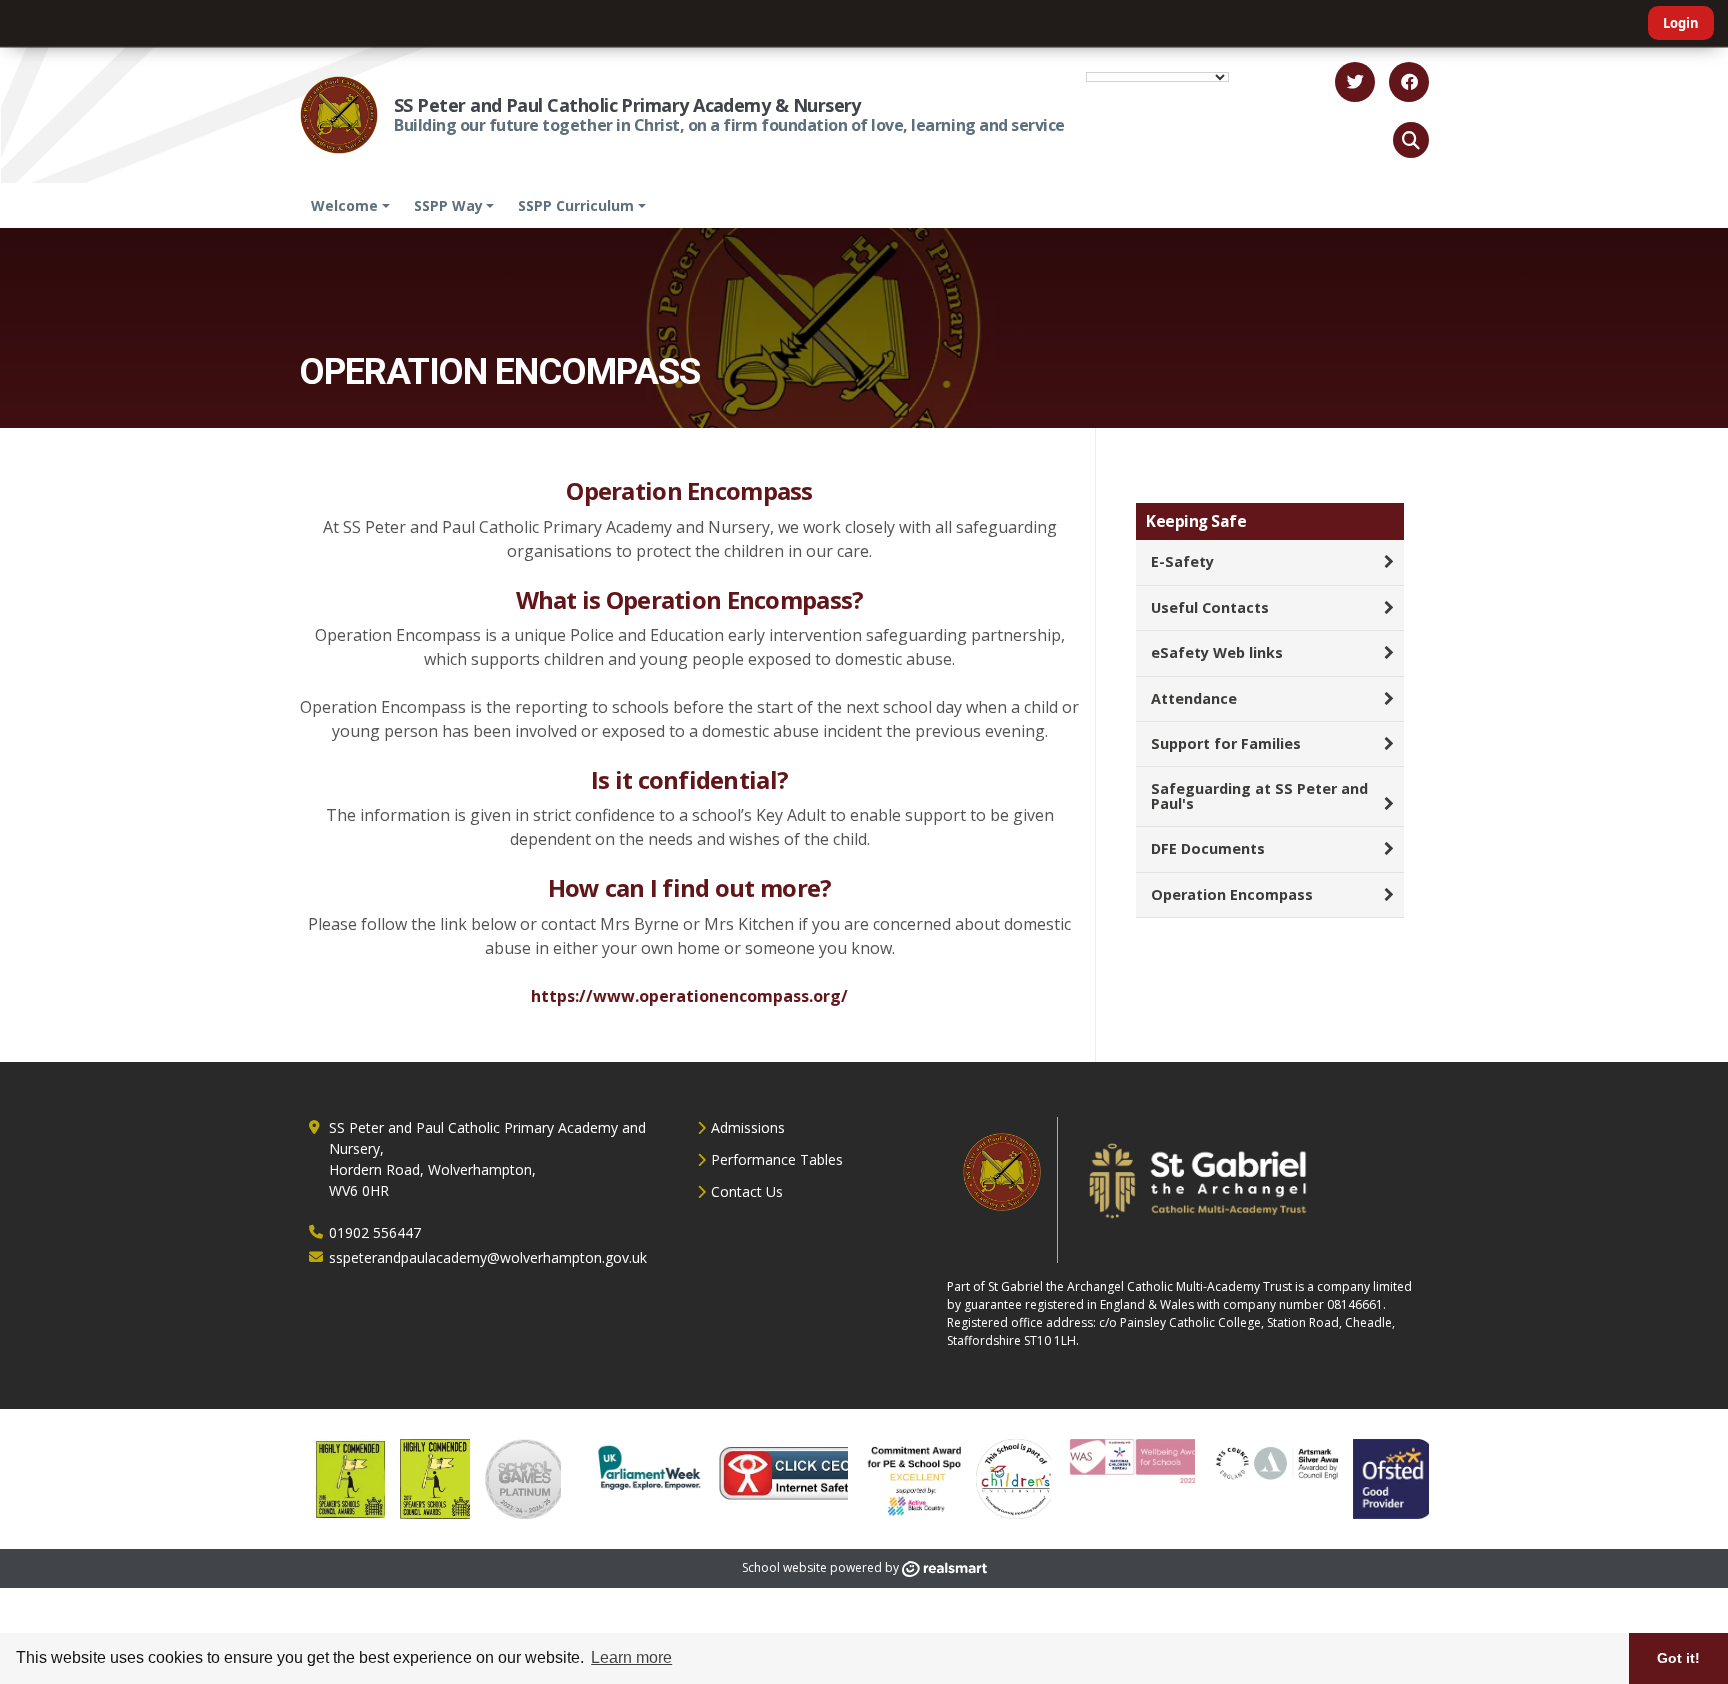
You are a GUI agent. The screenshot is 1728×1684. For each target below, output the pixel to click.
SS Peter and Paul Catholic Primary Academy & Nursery (627, 105)
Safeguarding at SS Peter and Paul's (1259, 795)
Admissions (748, 1127)
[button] (1411, 140)
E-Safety (1182, 561)
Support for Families (1226, 743)
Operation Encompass (1232, 894)
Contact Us (747, 1191)
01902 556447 (375, 1232)
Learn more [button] (631, 1657)
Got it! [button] (1678, 1658)
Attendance (1194, 698)
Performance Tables (777, 1159)
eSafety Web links (1217, 652)
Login (1681, 23)
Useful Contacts (1210, 607)
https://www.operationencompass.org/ (689, 996)
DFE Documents (1208, 848)
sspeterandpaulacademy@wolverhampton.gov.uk (488, 1257)
